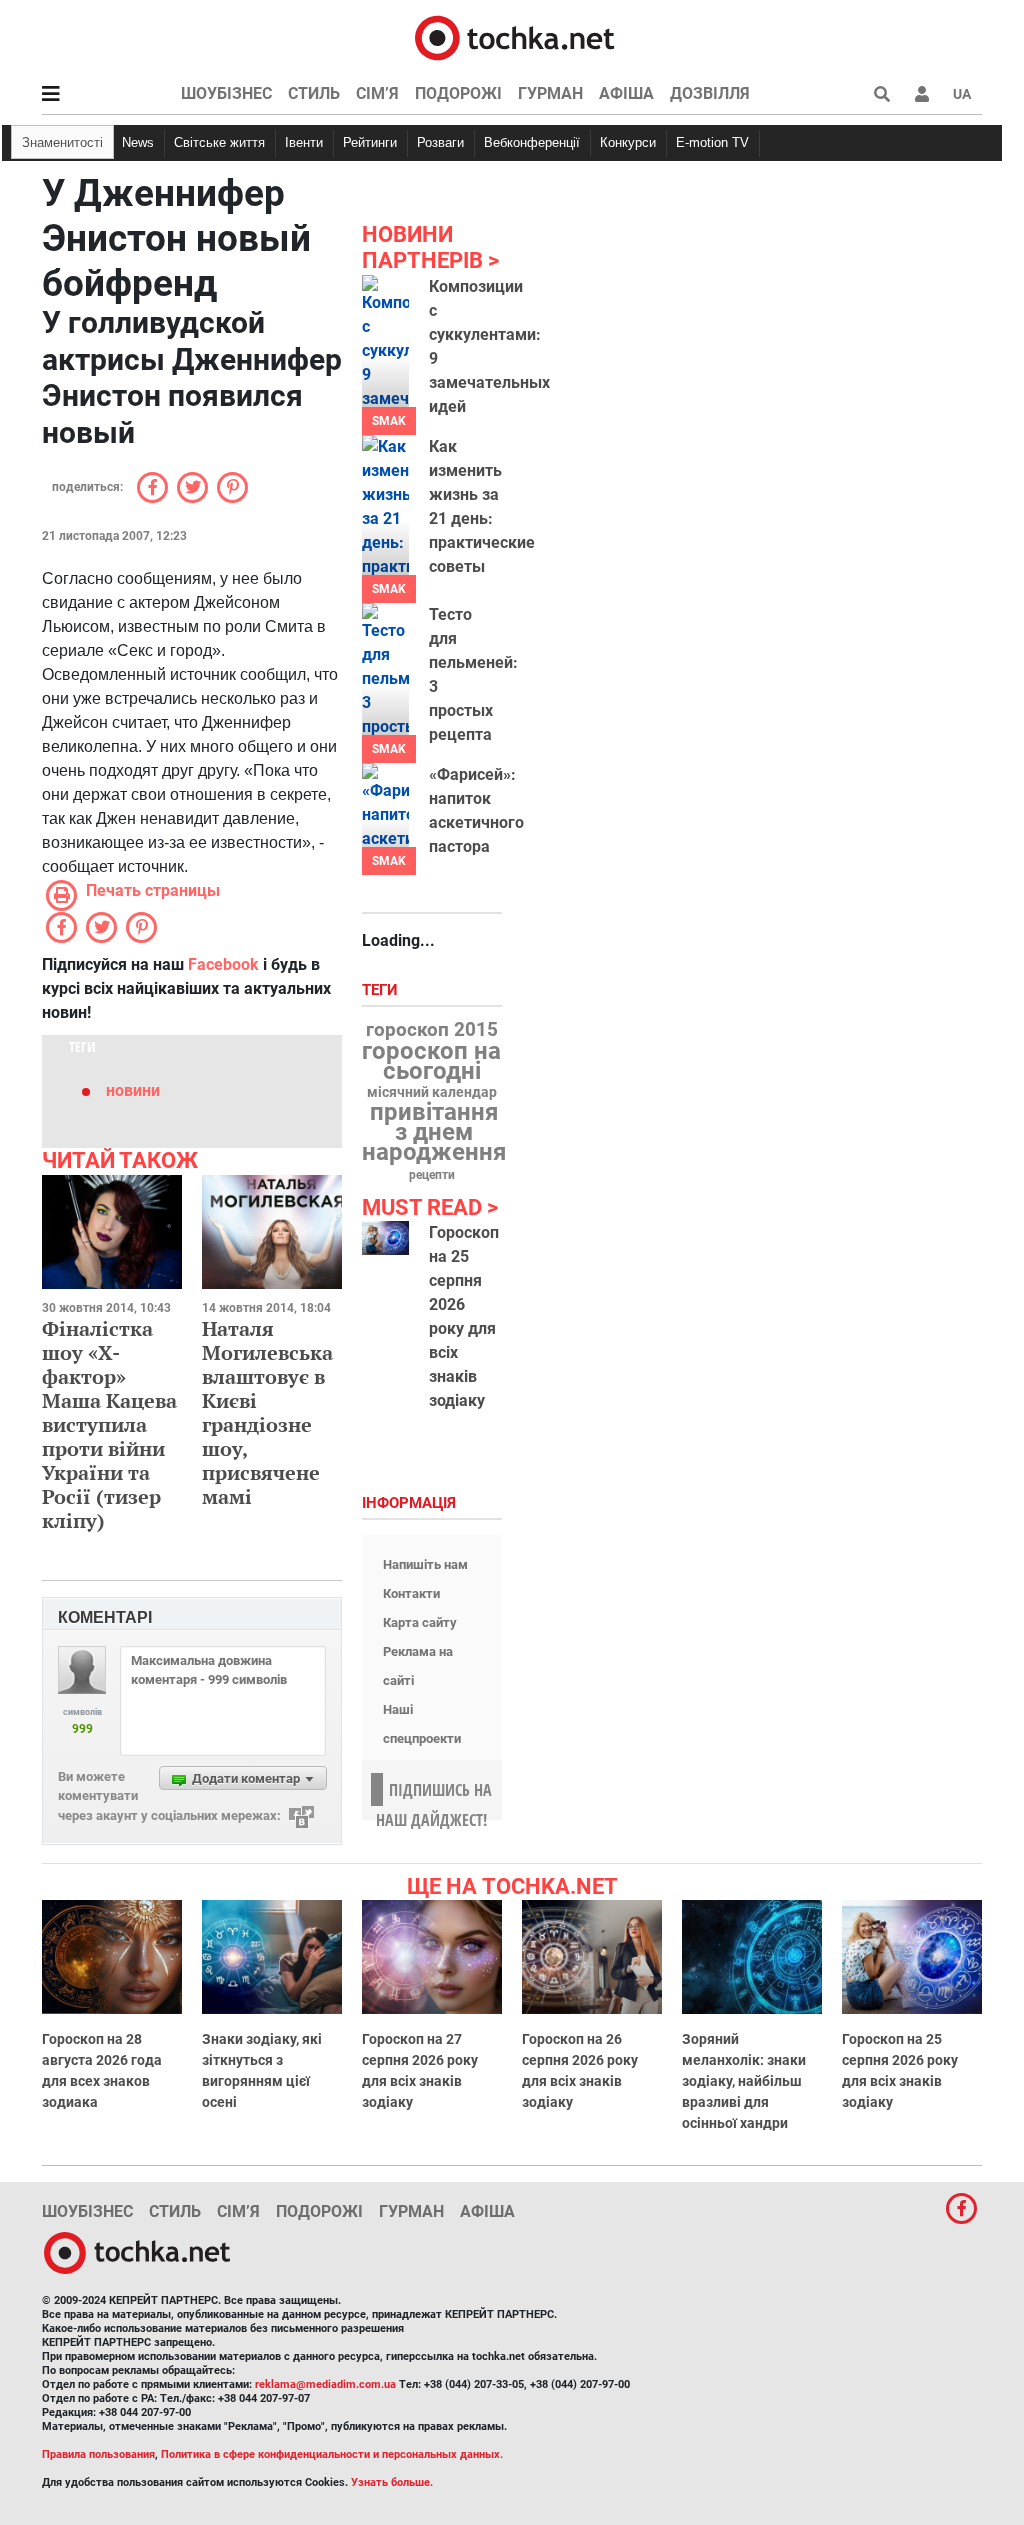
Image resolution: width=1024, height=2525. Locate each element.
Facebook (223, 964)
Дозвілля (710, 93)
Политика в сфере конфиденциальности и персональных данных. (332, 2454)
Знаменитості (62, 142)
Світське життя (219, 142)
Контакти (411, 1593)
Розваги (440, 142)
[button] (922, 94)
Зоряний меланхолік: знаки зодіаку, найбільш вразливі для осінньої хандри (744, 2081)
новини (133, 1090)
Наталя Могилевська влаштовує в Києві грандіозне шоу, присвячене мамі (267, 1412)
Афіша (626, 93)
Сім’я (377, 93)
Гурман (550, 93)
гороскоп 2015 (432, 1030)
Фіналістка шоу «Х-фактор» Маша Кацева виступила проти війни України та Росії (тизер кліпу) (109, 1424)
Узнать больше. (392, 2482)
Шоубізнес (226, 93)
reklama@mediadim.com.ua (325, 2384)
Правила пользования (98, 2454)
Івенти (304, 142)
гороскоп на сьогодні (431, 1061)
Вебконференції (532, 142)
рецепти (432, 1175)
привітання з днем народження (434, 1132)
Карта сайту (420, 1622)
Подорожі (458, 93)
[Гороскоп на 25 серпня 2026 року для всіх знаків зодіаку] (385, 1238)
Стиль (314, 93)
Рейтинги (370, 142)
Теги (382, 990)
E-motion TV (712, 142)
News (138, 142)
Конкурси (628, 142)
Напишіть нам (425, 1564)
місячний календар (432, 1093)
